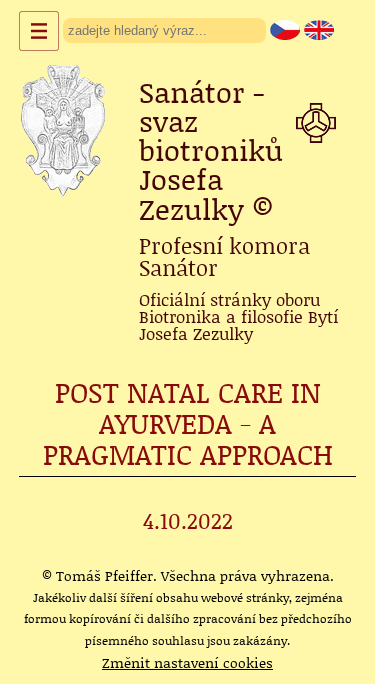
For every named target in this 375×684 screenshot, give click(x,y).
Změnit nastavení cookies (187, 662)
